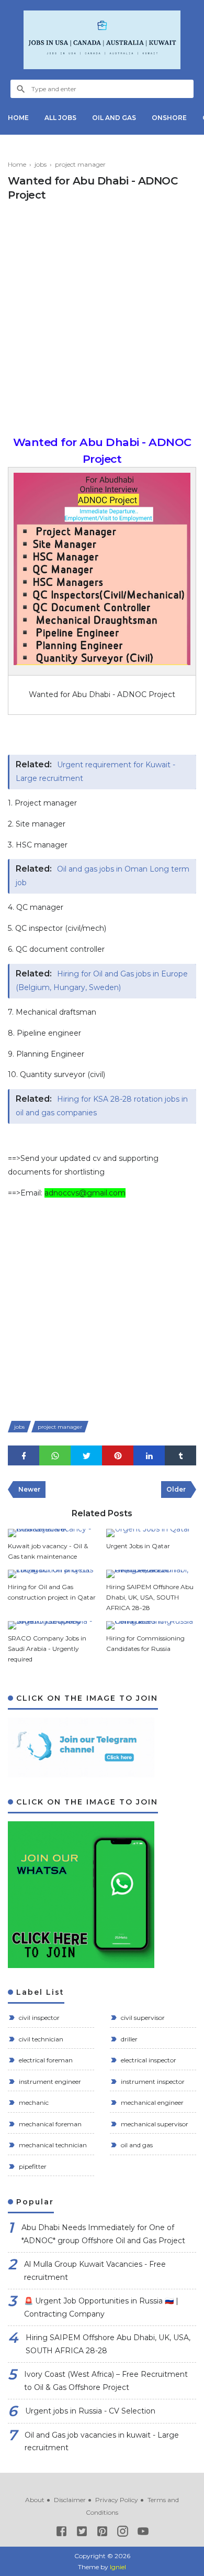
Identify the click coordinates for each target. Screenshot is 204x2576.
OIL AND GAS (114, 118)
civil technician (40, 2039)
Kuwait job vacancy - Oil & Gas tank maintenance (48, 1551)
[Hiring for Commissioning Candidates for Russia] (151, 1625)
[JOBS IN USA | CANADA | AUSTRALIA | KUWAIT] (102, 40)
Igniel (118, 2567)
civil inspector (38, 2018)
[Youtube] (143, 2533)
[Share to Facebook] (24, 1456)
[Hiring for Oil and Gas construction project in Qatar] (53, 1574)
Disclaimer (70, 2500)
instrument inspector (152, 2082)
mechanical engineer (151, 2102)
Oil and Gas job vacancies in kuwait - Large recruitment (102, 2442)
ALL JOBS (60, 118)
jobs (19, 1427)
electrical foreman (45, 2060)
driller (128, 2039)
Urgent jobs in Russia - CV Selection (90, 2411)
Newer (29, 1489)
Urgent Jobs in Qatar (138, 1546)
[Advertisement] (102, 321)
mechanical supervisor (154, 2124)
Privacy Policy (117, 2500)
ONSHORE (169, 118)
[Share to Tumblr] (180, 1456)
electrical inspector (148, 2060)
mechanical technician (52, 2145)
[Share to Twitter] (86, 1456)
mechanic (33, 2102)
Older (176, 1489)
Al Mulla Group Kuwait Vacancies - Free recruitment (95, 2271)
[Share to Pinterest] (118, 1456)
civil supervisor (142, 2018)
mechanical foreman (49, 2124)
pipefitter (32, 2166)
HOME (18, 118)
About (35, 2500)
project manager (60, 1427)
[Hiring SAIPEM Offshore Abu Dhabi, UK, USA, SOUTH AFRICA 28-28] (151, 1574)
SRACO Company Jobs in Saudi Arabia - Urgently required (47, 1649)
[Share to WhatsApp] (55, 1456)
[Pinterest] (102, 2533)
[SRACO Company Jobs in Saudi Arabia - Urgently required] (53, 1625)
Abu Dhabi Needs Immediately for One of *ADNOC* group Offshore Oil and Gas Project (103, 2234)
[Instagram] (123, 2533)
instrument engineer (49, 2082)
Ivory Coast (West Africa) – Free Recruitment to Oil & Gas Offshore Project (106, 2381)
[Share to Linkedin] (149, 1456)
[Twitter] (82, 2533)
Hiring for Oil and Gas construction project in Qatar (52, 1592)
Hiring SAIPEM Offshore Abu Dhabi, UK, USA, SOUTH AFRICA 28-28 (150, 1597)
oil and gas (136, 2145)
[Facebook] (61, 2533)
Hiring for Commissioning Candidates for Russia (145, 1643)
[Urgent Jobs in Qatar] (151, 1533)
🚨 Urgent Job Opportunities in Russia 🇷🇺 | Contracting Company (101, 2307)
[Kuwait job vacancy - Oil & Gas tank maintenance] (53, 1533)
